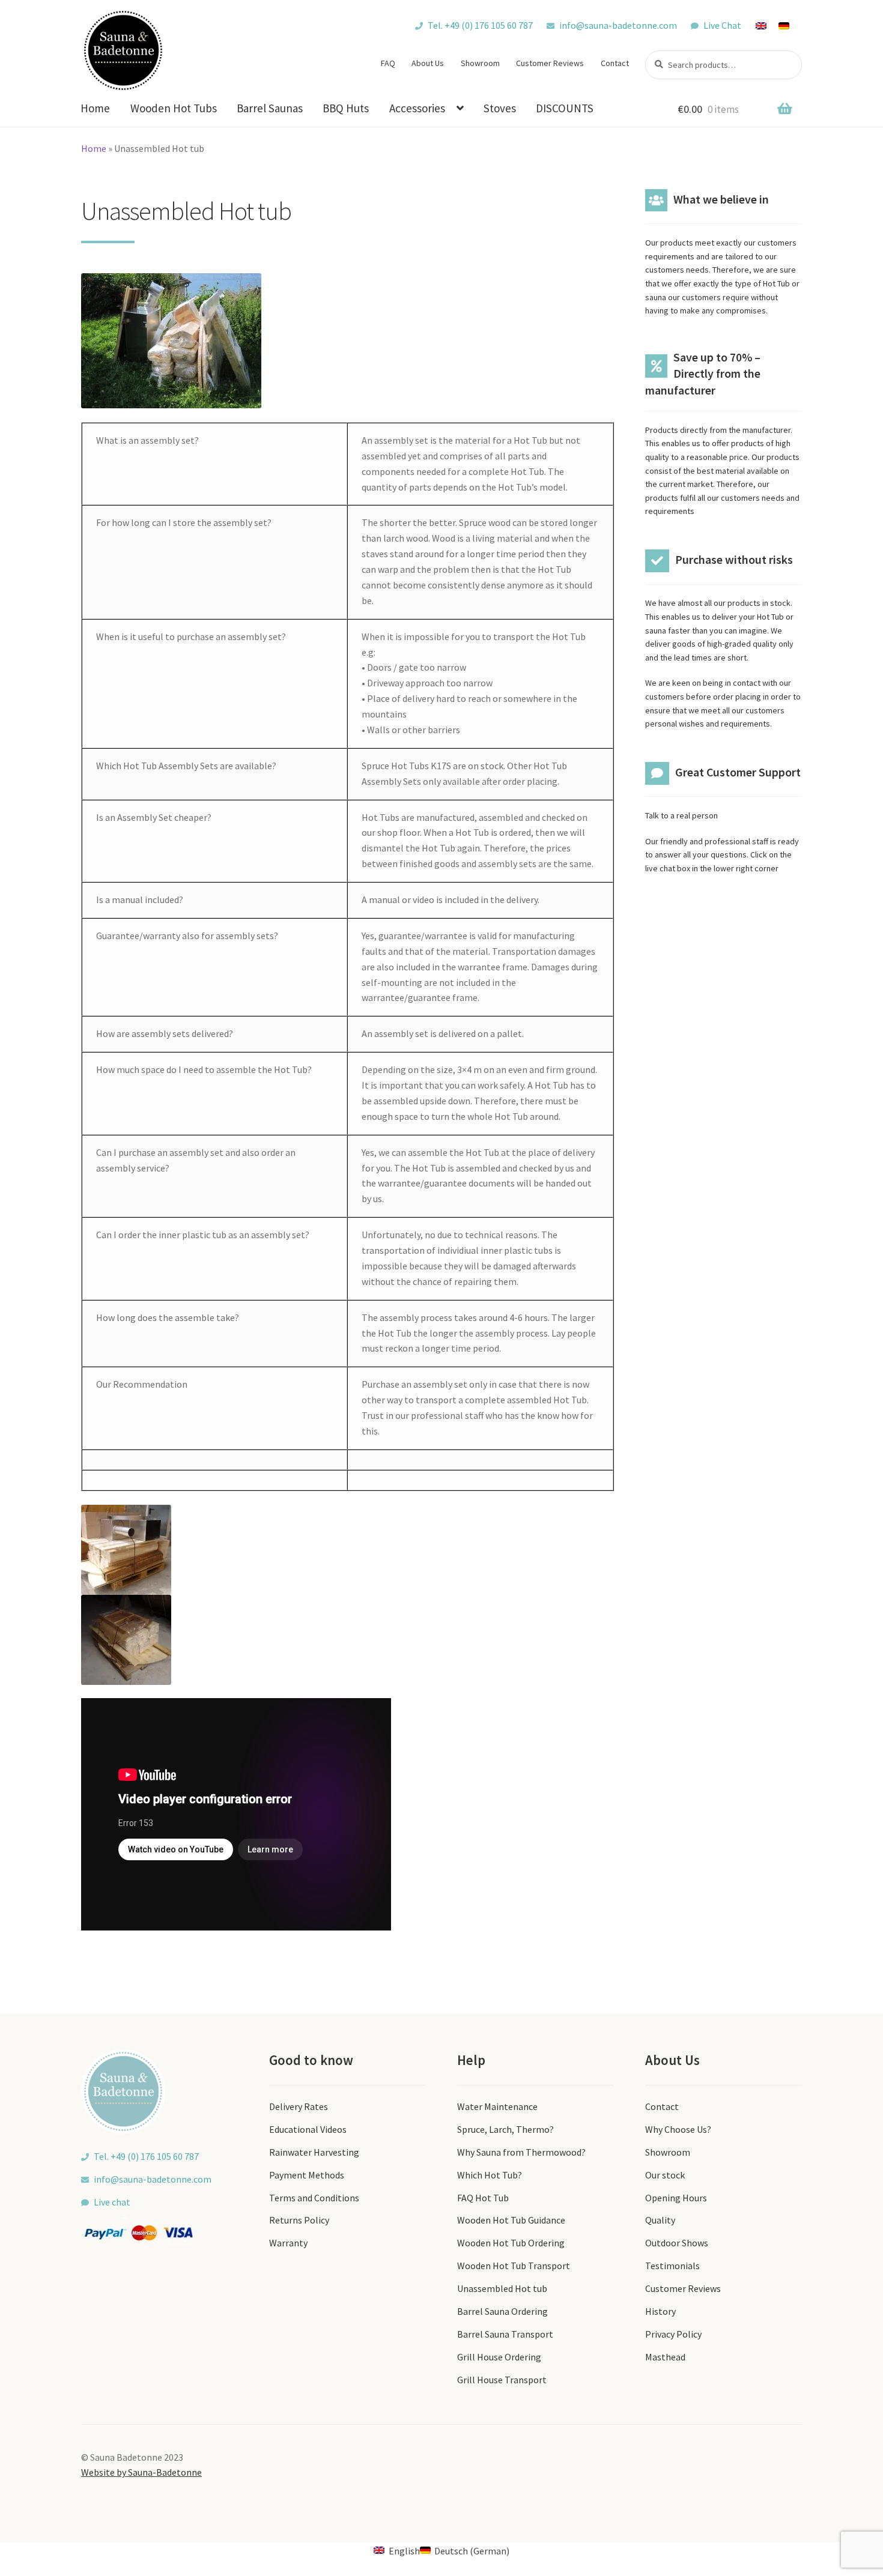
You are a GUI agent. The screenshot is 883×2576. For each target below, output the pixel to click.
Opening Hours (676, 2198)
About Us (428, 63)
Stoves (500, 108)
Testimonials (672, 2266)
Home (95, 108)
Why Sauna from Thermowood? (521, 2152)
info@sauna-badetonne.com (618, 25)
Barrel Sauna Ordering (502, 2311)
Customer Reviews (550, 63)
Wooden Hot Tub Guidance (511, 2220)
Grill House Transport (502, 2380)
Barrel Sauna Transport (505, 2334)
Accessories (417, 108)
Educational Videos (308, 2129)
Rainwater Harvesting (314, 2152)
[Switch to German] (790, 25)
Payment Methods (307, 2175)
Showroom (480, 63)
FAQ (388, 63)
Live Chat (722, 25)
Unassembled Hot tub (502, 2288)
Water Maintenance (497, 2106)
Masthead (665, 2357)
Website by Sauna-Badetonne (141, 2472)
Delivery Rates (299, 2106)
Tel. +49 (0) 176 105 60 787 (480, 25)
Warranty (288, 2243)
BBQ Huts (346, 108)
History (660, 2311)
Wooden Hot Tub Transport (514, 2266)
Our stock (665, 2175)
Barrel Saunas (270, 108)
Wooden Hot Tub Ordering (511, 2243)
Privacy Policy (673, 2334)
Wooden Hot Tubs (174, 108)
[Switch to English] (767, 25)
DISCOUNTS (565, 108)
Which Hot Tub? (490, 2175)
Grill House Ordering (499, 2357)
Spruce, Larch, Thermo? (505, 2129)
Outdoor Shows (677, 2243)
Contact (615, 63)
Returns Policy (299, 2220)
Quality (660, 2220)
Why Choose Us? (678, 2129)
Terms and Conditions (314, 2198)
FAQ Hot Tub (483, 2198)
